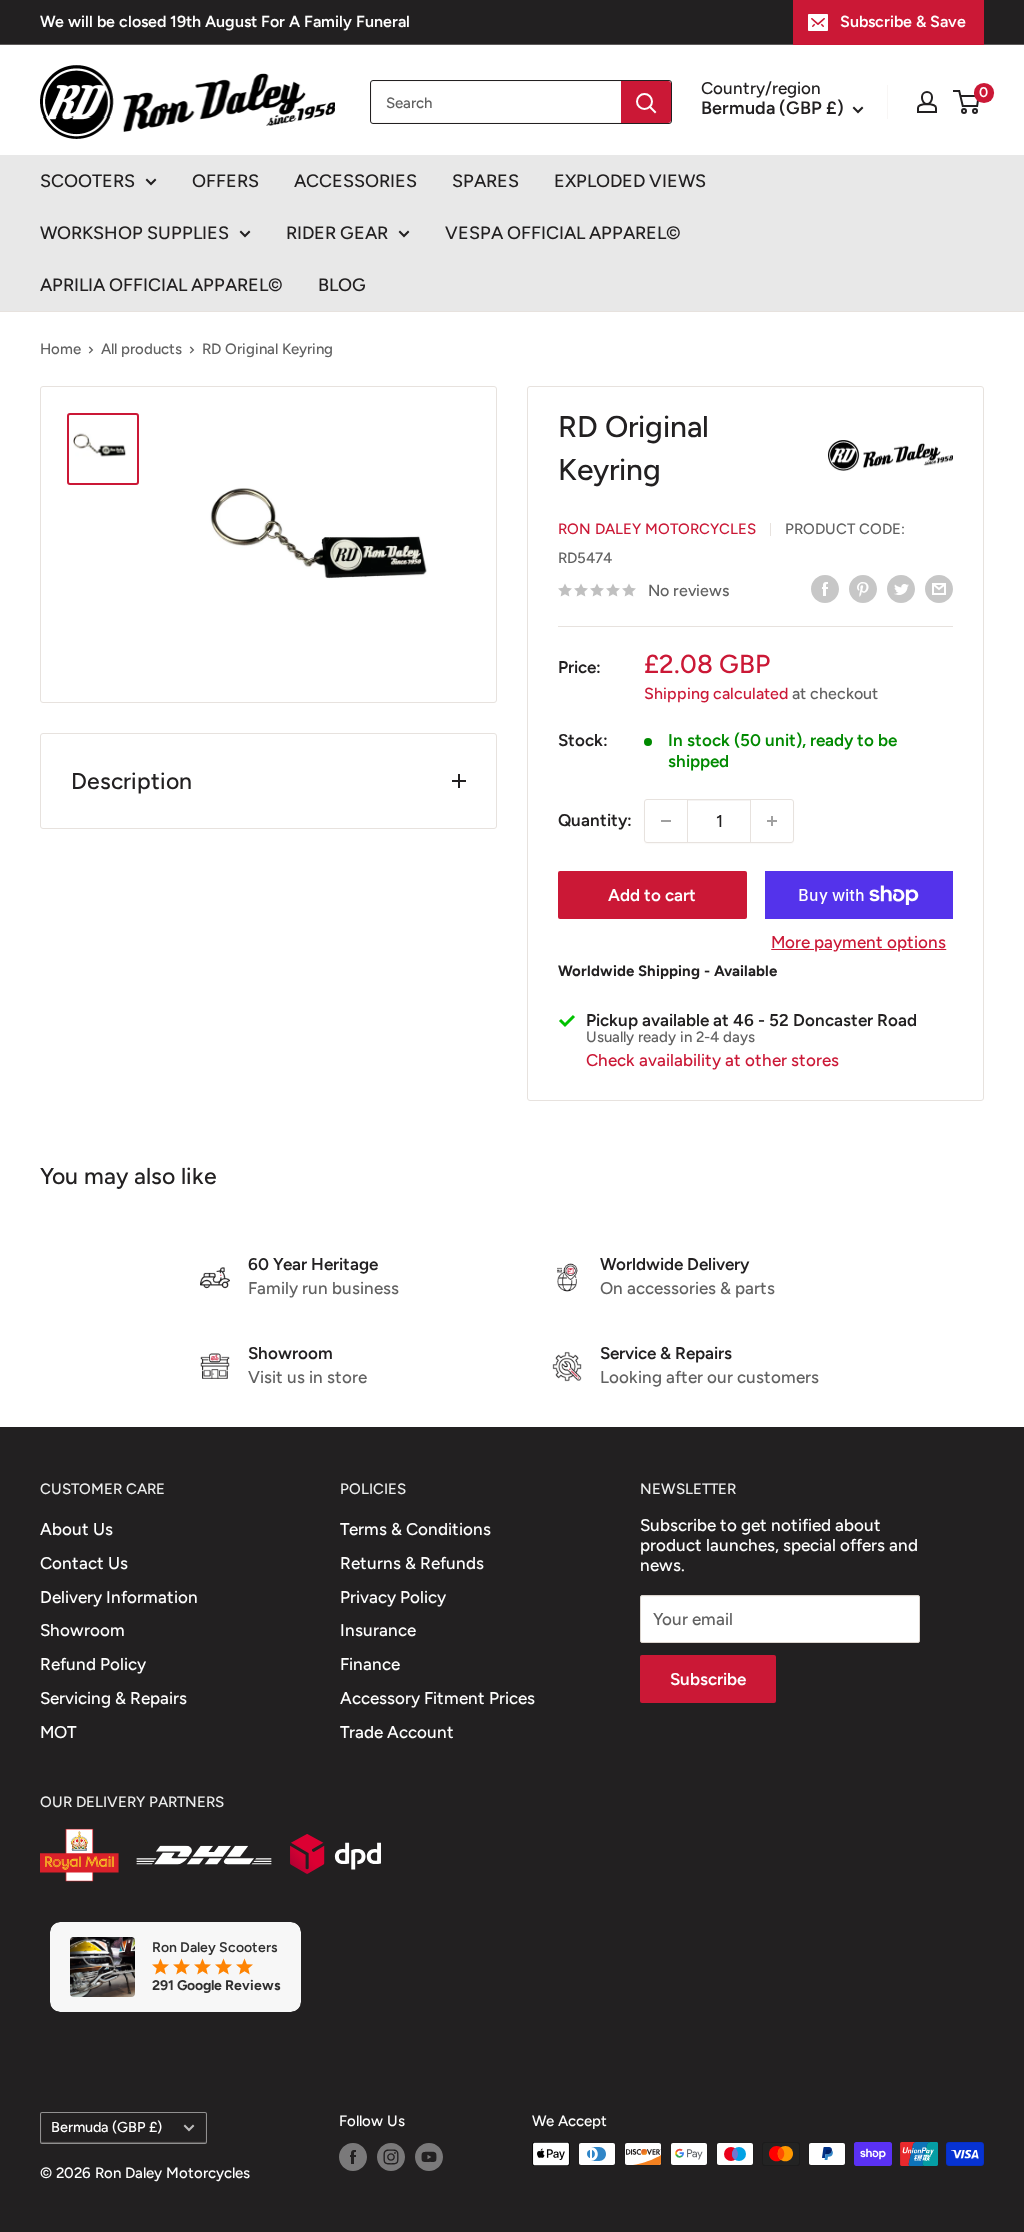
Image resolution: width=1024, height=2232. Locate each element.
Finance (370, 1664)
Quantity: (595, 820)
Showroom (82, 1630)
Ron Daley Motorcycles (657, 529)
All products (141, 349)
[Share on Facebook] (825, 589)
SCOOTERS (87, 181)
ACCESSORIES (355, 181)
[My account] (927, 102)
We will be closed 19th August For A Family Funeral (225, 21)
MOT (58, 1732)
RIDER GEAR (337, 233)
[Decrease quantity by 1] (666, 821)
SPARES (485, 181)
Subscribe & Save (903, 21)
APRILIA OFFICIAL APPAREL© (161, 285)
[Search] (646, 102)
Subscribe (708, 1679)
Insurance (378, 1630)
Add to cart (652, 895)
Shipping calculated (716, 693)
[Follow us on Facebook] (353, 2156)
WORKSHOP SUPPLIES (134, 233)
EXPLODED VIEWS (630, 181)
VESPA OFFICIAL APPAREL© (563, 233)
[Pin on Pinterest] (863, 589)
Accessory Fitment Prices (437, 1698)
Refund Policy (93, 1664)
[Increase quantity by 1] (772, 821)
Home (60, 349)
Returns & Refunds (412, 1563)
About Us (76, 1529)
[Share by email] (939, 589)
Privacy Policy (393, 1597)
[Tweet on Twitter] (901, 589)
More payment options (858, 942)
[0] (967, 102)
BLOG (342, 285)
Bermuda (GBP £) (106, 2127)
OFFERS (225, 181)
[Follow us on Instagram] (391, 2156)
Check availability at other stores (712, 1060)
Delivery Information (119, 1597)
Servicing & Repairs (113, 1698)
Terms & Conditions (415, 1529)
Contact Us (84, 1563)
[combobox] (496, 102)
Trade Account (397, 1732)
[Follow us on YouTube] (429, 2156)
